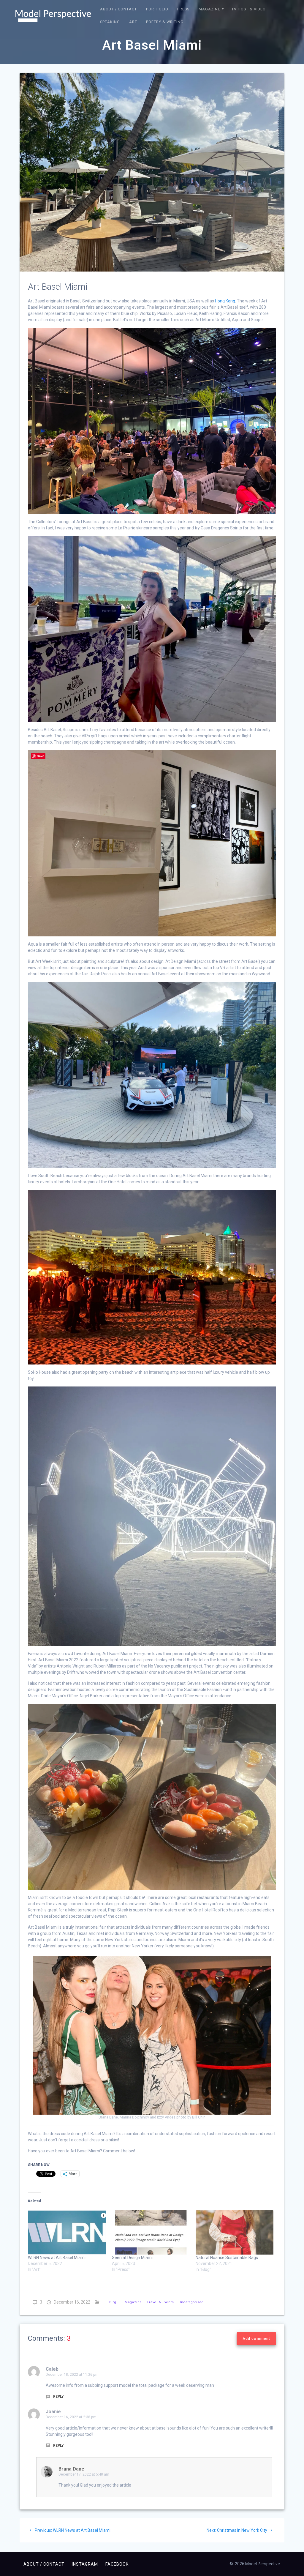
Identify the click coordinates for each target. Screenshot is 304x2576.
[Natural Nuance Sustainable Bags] (235, 2232)
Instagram (85, 2564)
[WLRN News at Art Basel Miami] (67, 2232)
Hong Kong (225, 301)
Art (133, 22)
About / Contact (118, 9)
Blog (113, 2302)
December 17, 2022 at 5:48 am (84, 2474)
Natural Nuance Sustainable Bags (227, 2258)
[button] (53, 16)
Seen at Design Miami (132, 2258)
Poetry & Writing (165, 22)
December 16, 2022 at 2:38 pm (71, 2417)
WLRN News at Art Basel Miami (57, 2258)
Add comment (256, 2339)
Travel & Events (160, 2302)
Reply (58, 2397)
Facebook (117, 2564)
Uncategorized (191, 2302)
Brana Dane (71, 2469)
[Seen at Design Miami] (151, 2232)
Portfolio (157, 9)
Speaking (110, 22)
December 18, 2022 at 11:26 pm (72, 2375)
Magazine (209, 9)
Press (183, 9)
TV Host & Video (249, 9)
